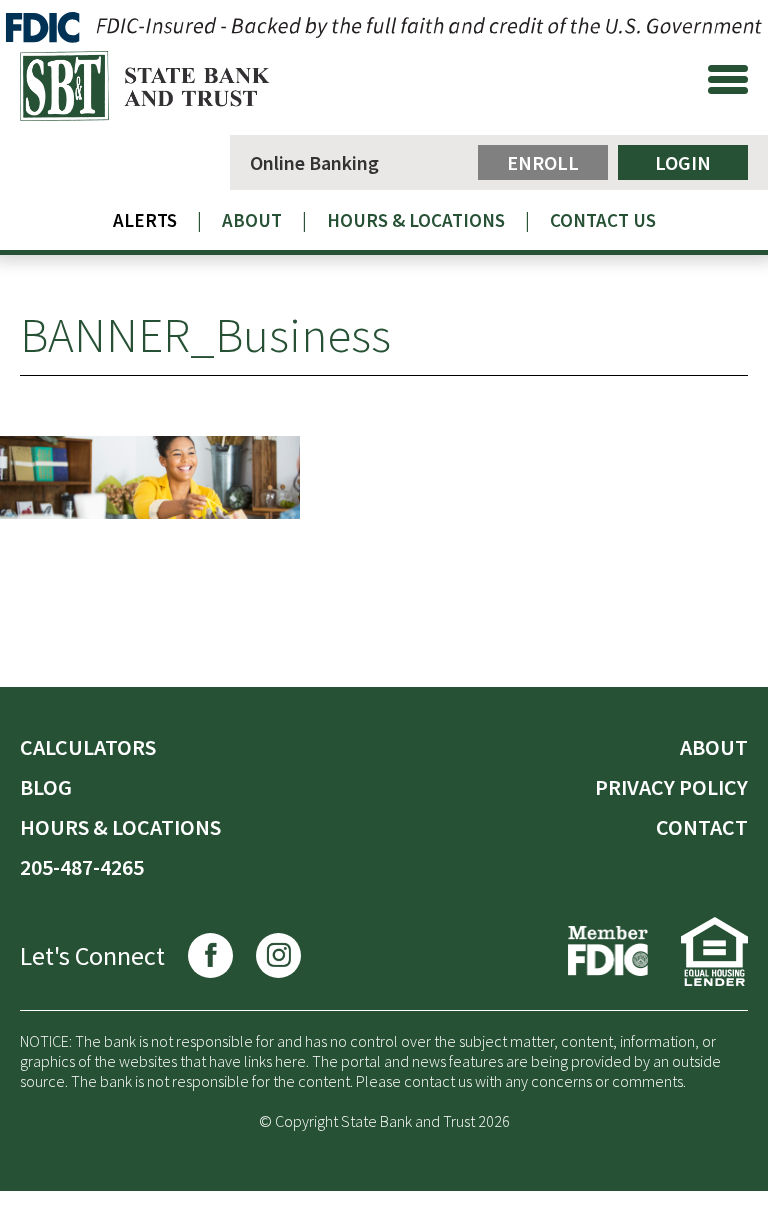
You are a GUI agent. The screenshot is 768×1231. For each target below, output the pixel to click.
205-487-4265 (82, 867)
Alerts (145, 220)
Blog (46, 787)
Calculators (88, 747)
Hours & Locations (416, 220)
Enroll (543, 162)
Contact (702, 827)
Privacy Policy (671, 787)
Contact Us (603, 220)
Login (683, 162)
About (252, 220)
